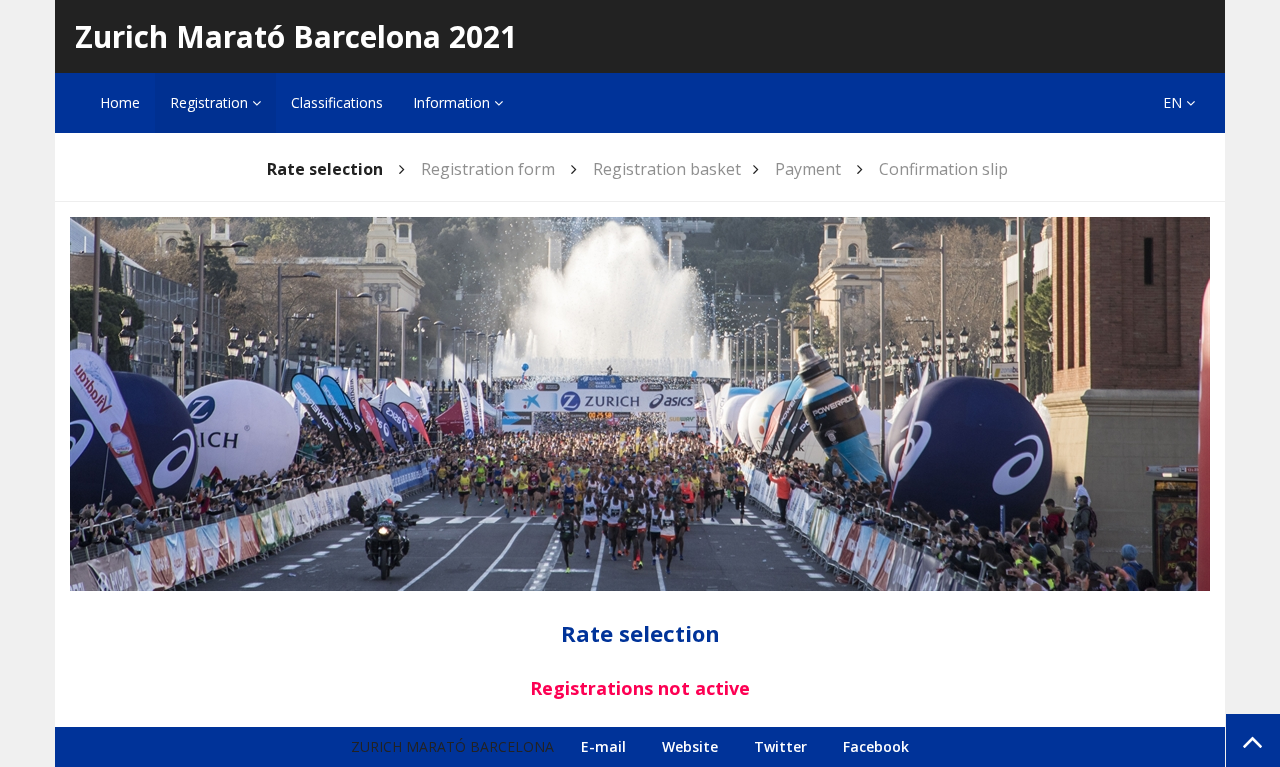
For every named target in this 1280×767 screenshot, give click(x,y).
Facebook (876, 746)
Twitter (780, 746)
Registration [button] (211, 102)
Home (120, 102)
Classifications (337, 102)
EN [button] (1174, 102)
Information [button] (453, 102)
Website (690, 746)
